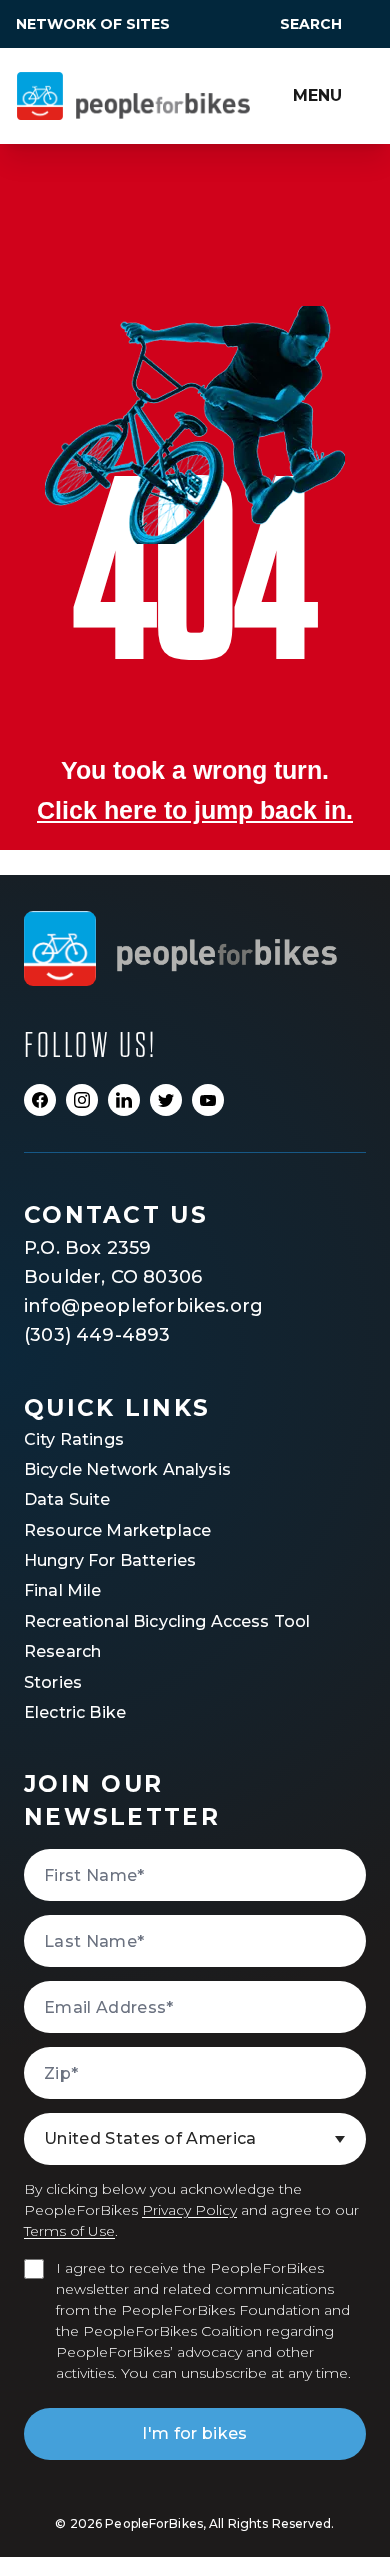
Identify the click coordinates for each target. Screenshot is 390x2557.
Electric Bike (75, 1712)
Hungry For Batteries (110, 1560)
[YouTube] (208, 1100)
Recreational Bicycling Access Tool (167, 1621)
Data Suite (67, 1499)
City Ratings (74, 1439)
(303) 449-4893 (97, 1335)
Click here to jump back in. (195, 810)
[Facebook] (40, 1100)
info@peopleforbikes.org (143, 1306)
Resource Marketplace (117, 1530)
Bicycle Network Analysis (127, 1469)
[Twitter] (166, 1100)
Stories (53, 1682)
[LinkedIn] (124, 1100)
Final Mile (63, 1590)
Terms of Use (69, 2231)
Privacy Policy (189, 2210)
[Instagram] (82, 1100)
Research (62, 1651)
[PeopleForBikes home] (180, 948)
